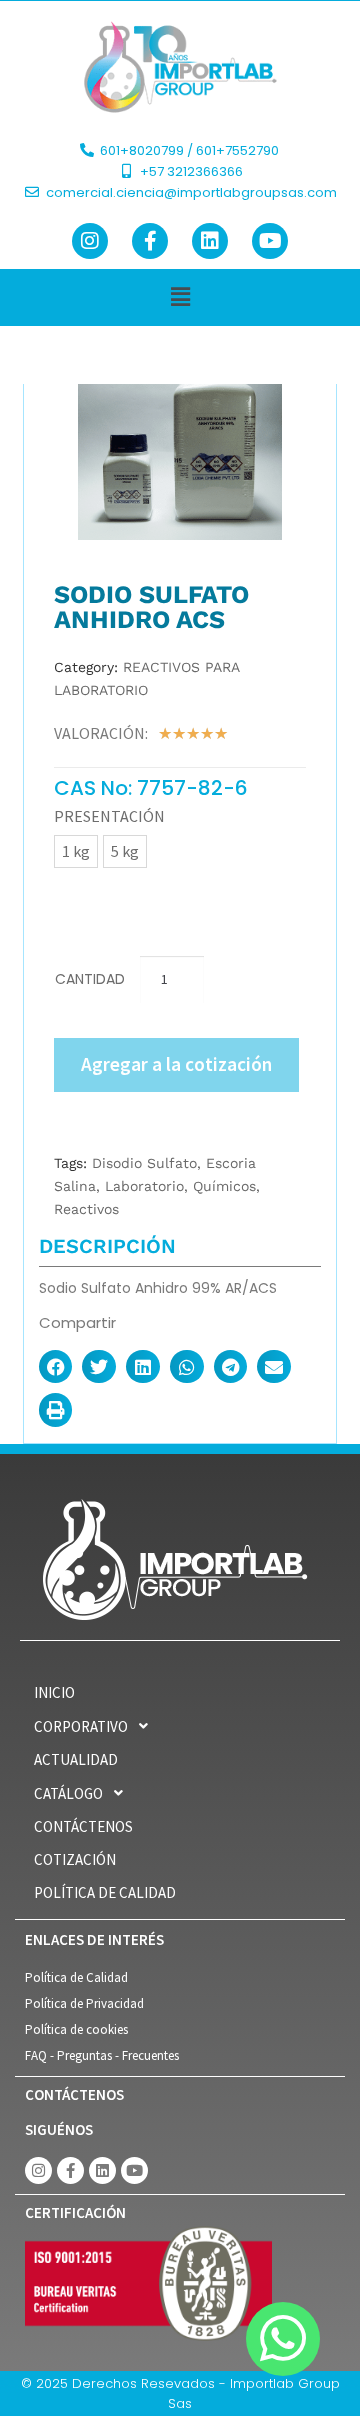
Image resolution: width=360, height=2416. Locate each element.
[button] (180, 297)
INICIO (54, 1692)
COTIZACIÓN (75, 1859)
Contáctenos (83, 1826)
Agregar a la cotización (176, 1064)
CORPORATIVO (81, 1726)
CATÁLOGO (68, 1793)
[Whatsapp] (283, 2339)
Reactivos (86, 1209)
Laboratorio (144, 1186)
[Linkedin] (210, 241)
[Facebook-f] (150, 241)
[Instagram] (90, 241)
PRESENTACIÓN (109, 816)
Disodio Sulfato (144, 1163)
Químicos (224, 1186)
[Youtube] (270, 241)
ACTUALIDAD (76, 1759)
